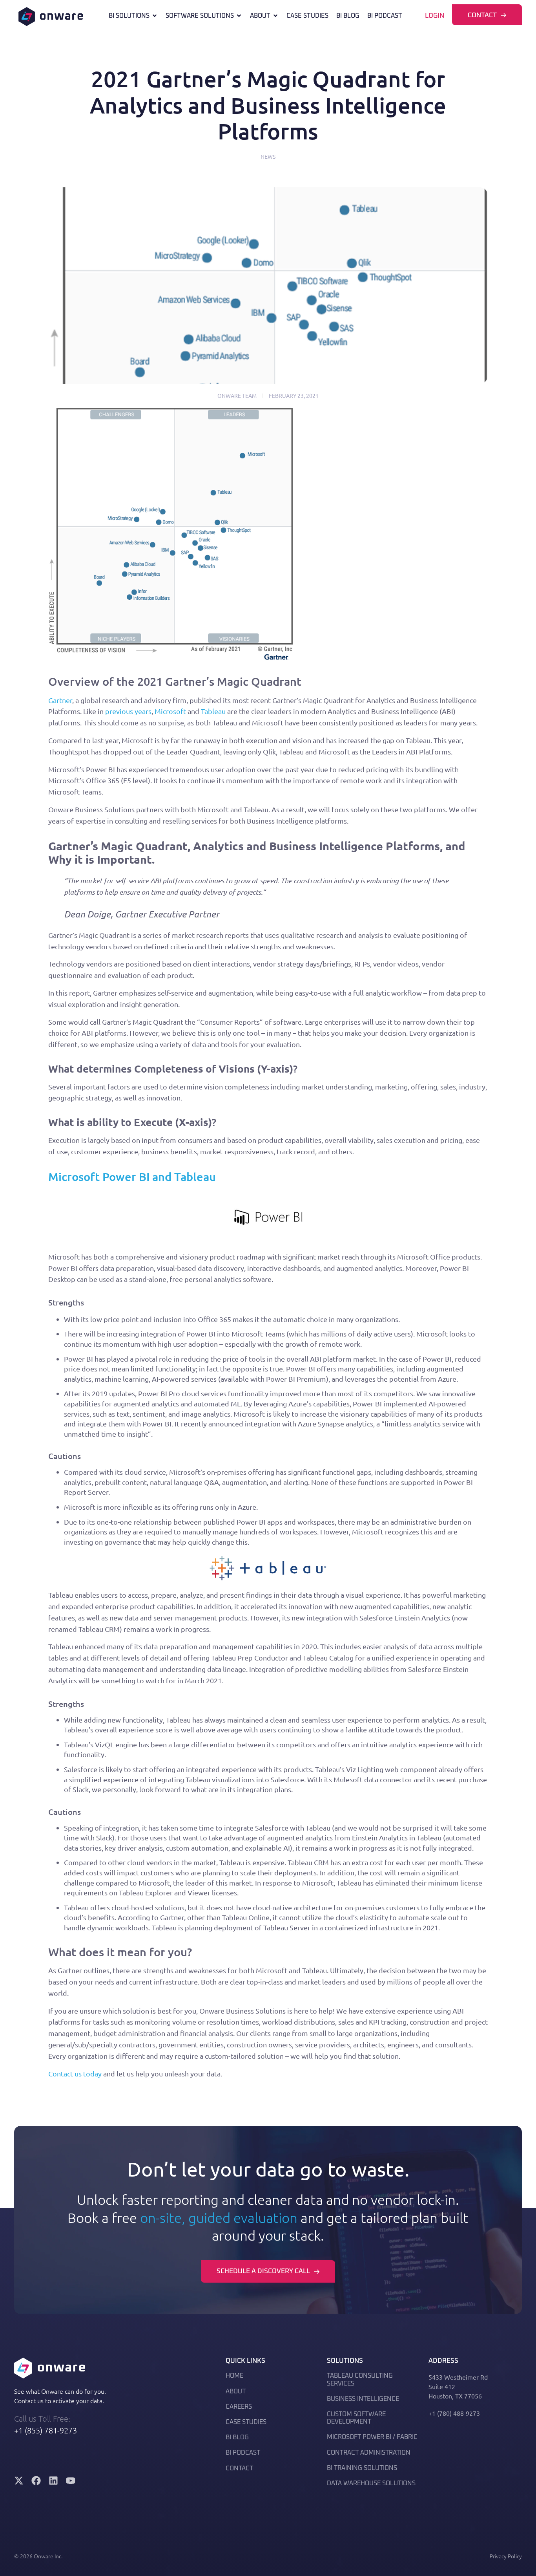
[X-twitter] (19, 2481)
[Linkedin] (53, 2481)
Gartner (60, 700)
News (268, 156)
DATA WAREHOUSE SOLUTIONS (371, 2483)
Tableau (213, 711)
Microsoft (170, 711)
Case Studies (307, 16)
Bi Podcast (385, 16)
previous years (128, 711)
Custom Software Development (356, 2418)
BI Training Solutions (362, 2468)
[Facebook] (36, 2481)
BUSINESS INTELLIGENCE (363, 2399)
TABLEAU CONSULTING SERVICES (360, 2379)
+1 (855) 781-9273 (46, 2430)
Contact (239, 2468)
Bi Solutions (129, 16)
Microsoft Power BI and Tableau (132, 1176)
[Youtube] (71, 2481)
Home (234, 2376)
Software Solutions (200, 16)
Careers (239, 2407)
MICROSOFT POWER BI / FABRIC (372, 2437)
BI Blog (348, 16)
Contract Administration (369, 2453)
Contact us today (75, 2073)
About (260, 16)
